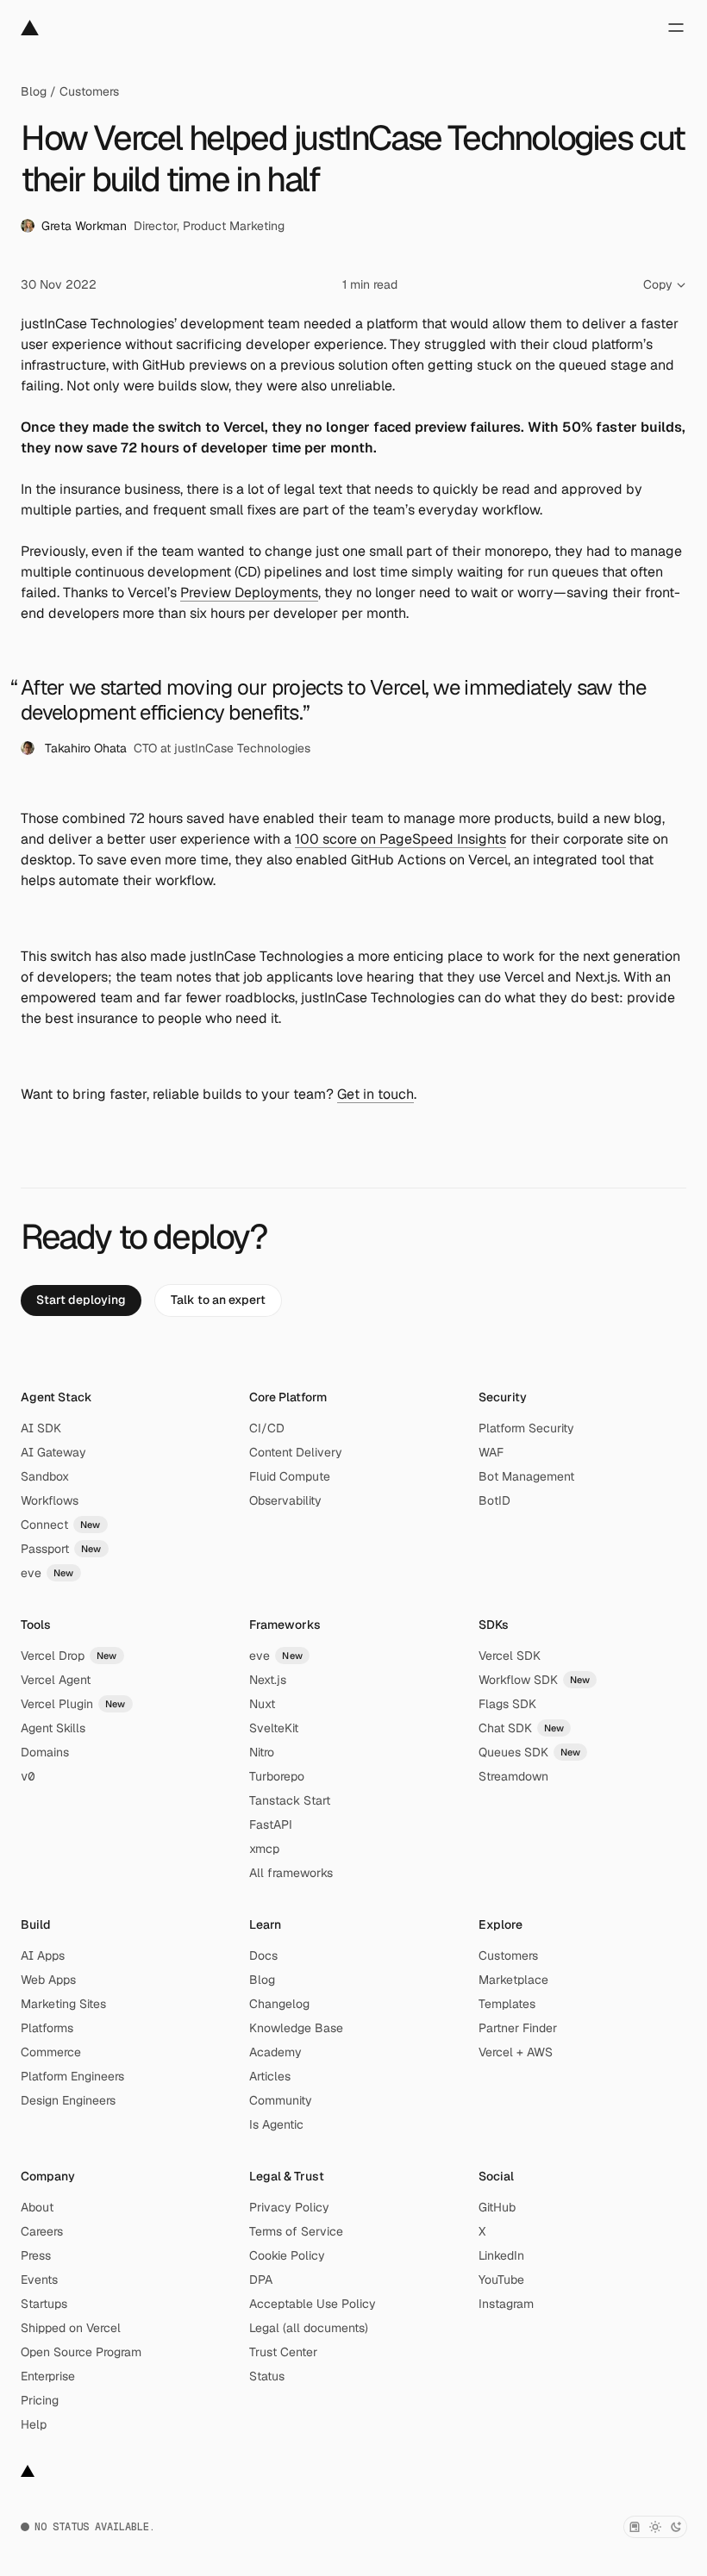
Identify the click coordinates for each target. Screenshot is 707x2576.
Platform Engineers (72, 2076)
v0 (28, 1776)
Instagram (506, 2304)
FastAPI (271, 1824)
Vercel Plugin (73, 1704)
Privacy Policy (289, 2207)
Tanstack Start (290, 1800)
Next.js (268, 1680)
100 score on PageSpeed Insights (400, 839)
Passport (61, 1549)
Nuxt (262, 1704)
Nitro (262, 1752)
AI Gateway (53, 1452)
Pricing (40, 2400)
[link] (81, 1300)
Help (34, 2424)
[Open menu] (676, 28)
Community (281, 2100)
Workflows (50, 1500)
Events (39, 2280)
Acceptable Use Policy (313, 2304)
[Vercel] (30, 28)
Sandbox (45, 1476)
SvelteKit (274, 1728)
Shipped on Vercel (71, 2328)
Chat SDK (522, 1728)
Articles (270, 2076)
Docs (263, 1955)
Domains (45, 1752)
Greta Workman (84, 226)
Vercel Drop (69, 1656)
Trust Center (283, 2352)
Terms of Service (296, 2231)
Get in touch (375, 1094)
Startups (44, 2304)
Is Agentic (276, 2124)
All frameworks (291, 1873)
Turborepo (277, 1776)
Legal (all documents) (309, 2328)
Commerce (51, 2052)
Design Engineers (68, 2100)
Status (267, 2376)
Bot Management (526, 1476)
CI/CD (267, 1428)
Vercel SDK (510, 1656)
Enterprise (48, 2376)
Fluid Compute (290, 1476)
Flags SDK (507, 1704)
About (37, 2207)
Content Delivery (296, 1452)
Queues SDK (530, 1752)
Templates (507, 2004)
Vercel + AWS (516, 2052)
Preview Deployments (249, 593)
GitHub (497, 2207)
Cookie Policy (287, 2255)
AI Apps (43, 1955)
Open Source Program (81, 2352)
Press (36, 2255)
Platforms (47, 2028)
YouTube (501, 2280)
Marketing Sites (63, 2004)
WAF (491, 1452)
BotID (494, 1500)
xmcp (264, 1849)
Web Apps (48, 1980)
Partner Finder (518, 2028)
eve (47, 1573)
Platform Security (526, 1428)
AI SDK (41, 1428)
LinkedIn (501, 2255)
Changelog (279, 2004)
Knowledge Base (296, 2028)
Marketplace (513, 1980)
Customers (89, 91)
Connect (61, 1525)
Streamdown (513, 1776)
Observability (285, 1500)
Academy (275, 2052)
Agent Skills (53, 1728)
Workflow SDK (535, 1680)
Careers (42, 2231)
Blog (34, 91)
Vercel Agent (56, 1680)
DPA (261, 2280)
